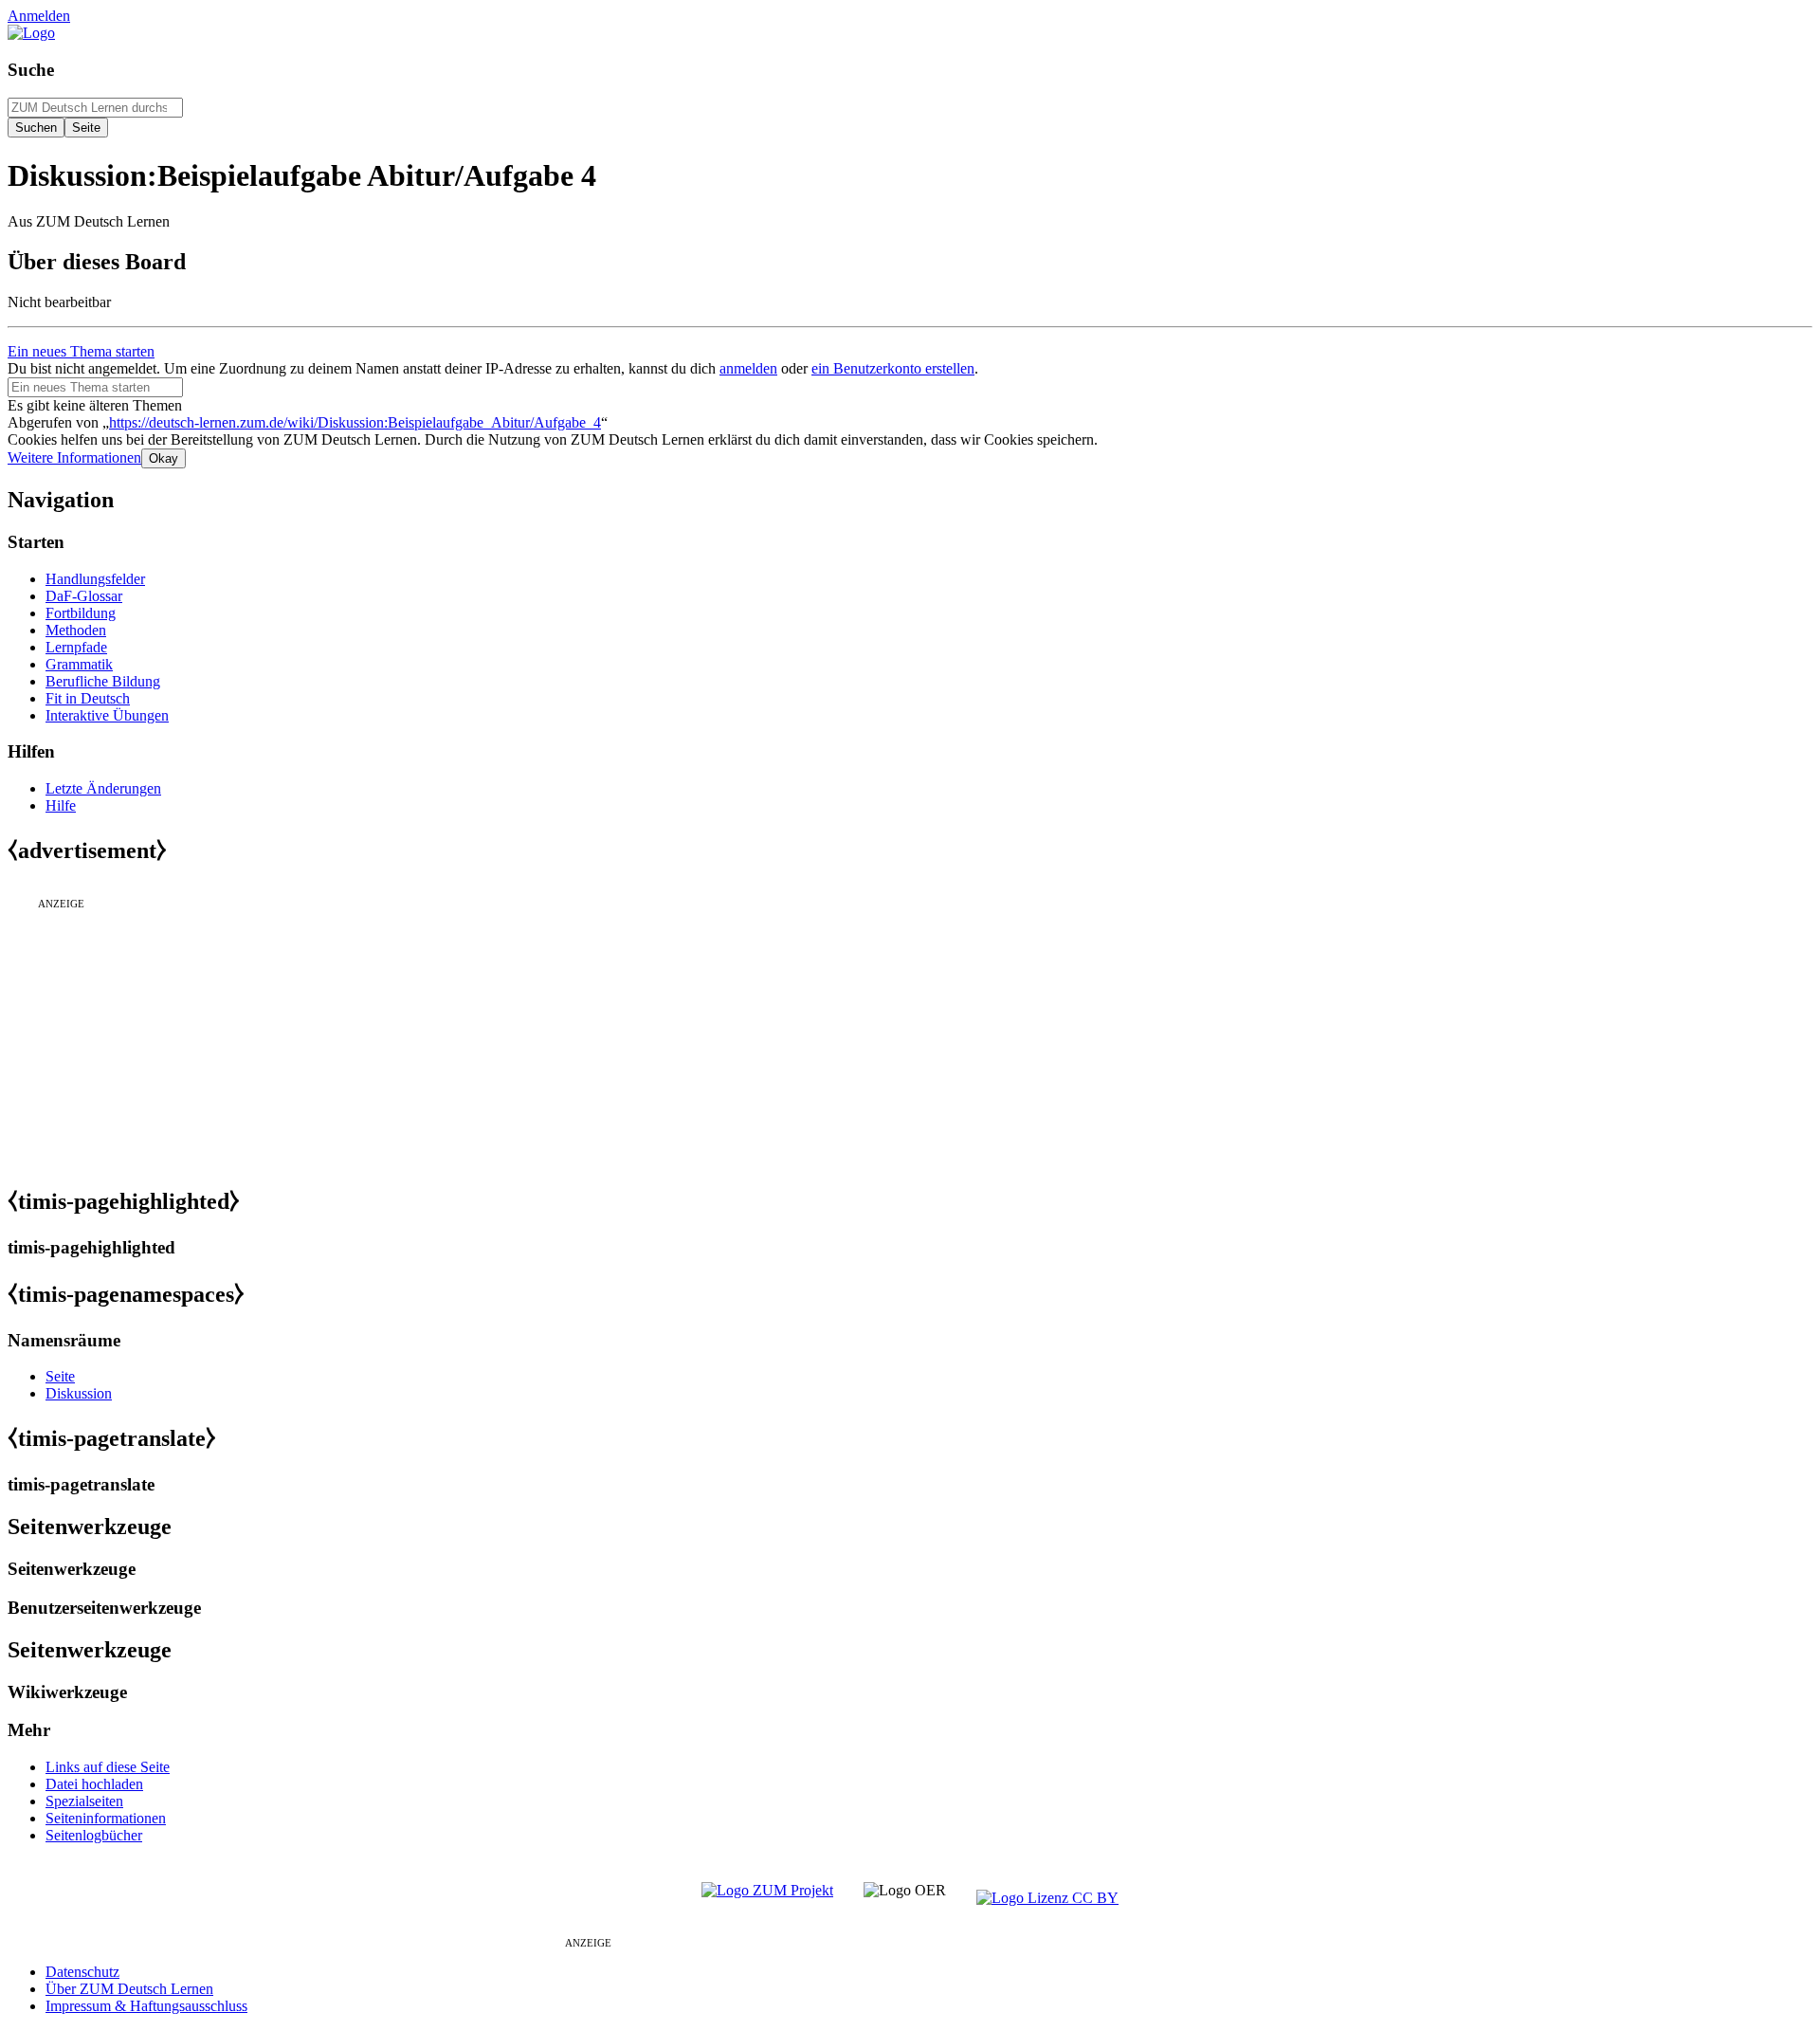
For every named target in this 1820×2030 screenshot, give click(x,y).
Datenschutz (82, 1972)
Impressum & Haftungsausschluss (146, 2006)
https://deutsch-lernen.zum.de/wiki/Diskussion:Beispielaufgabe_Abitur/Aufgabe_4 (355, 422)
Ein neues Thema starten (81, 351)
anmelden (748, 368)
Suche (31, 70)
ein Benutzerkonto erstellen (893, 368)
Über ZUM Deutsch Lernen (129, 1989)
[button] (74, 457)
